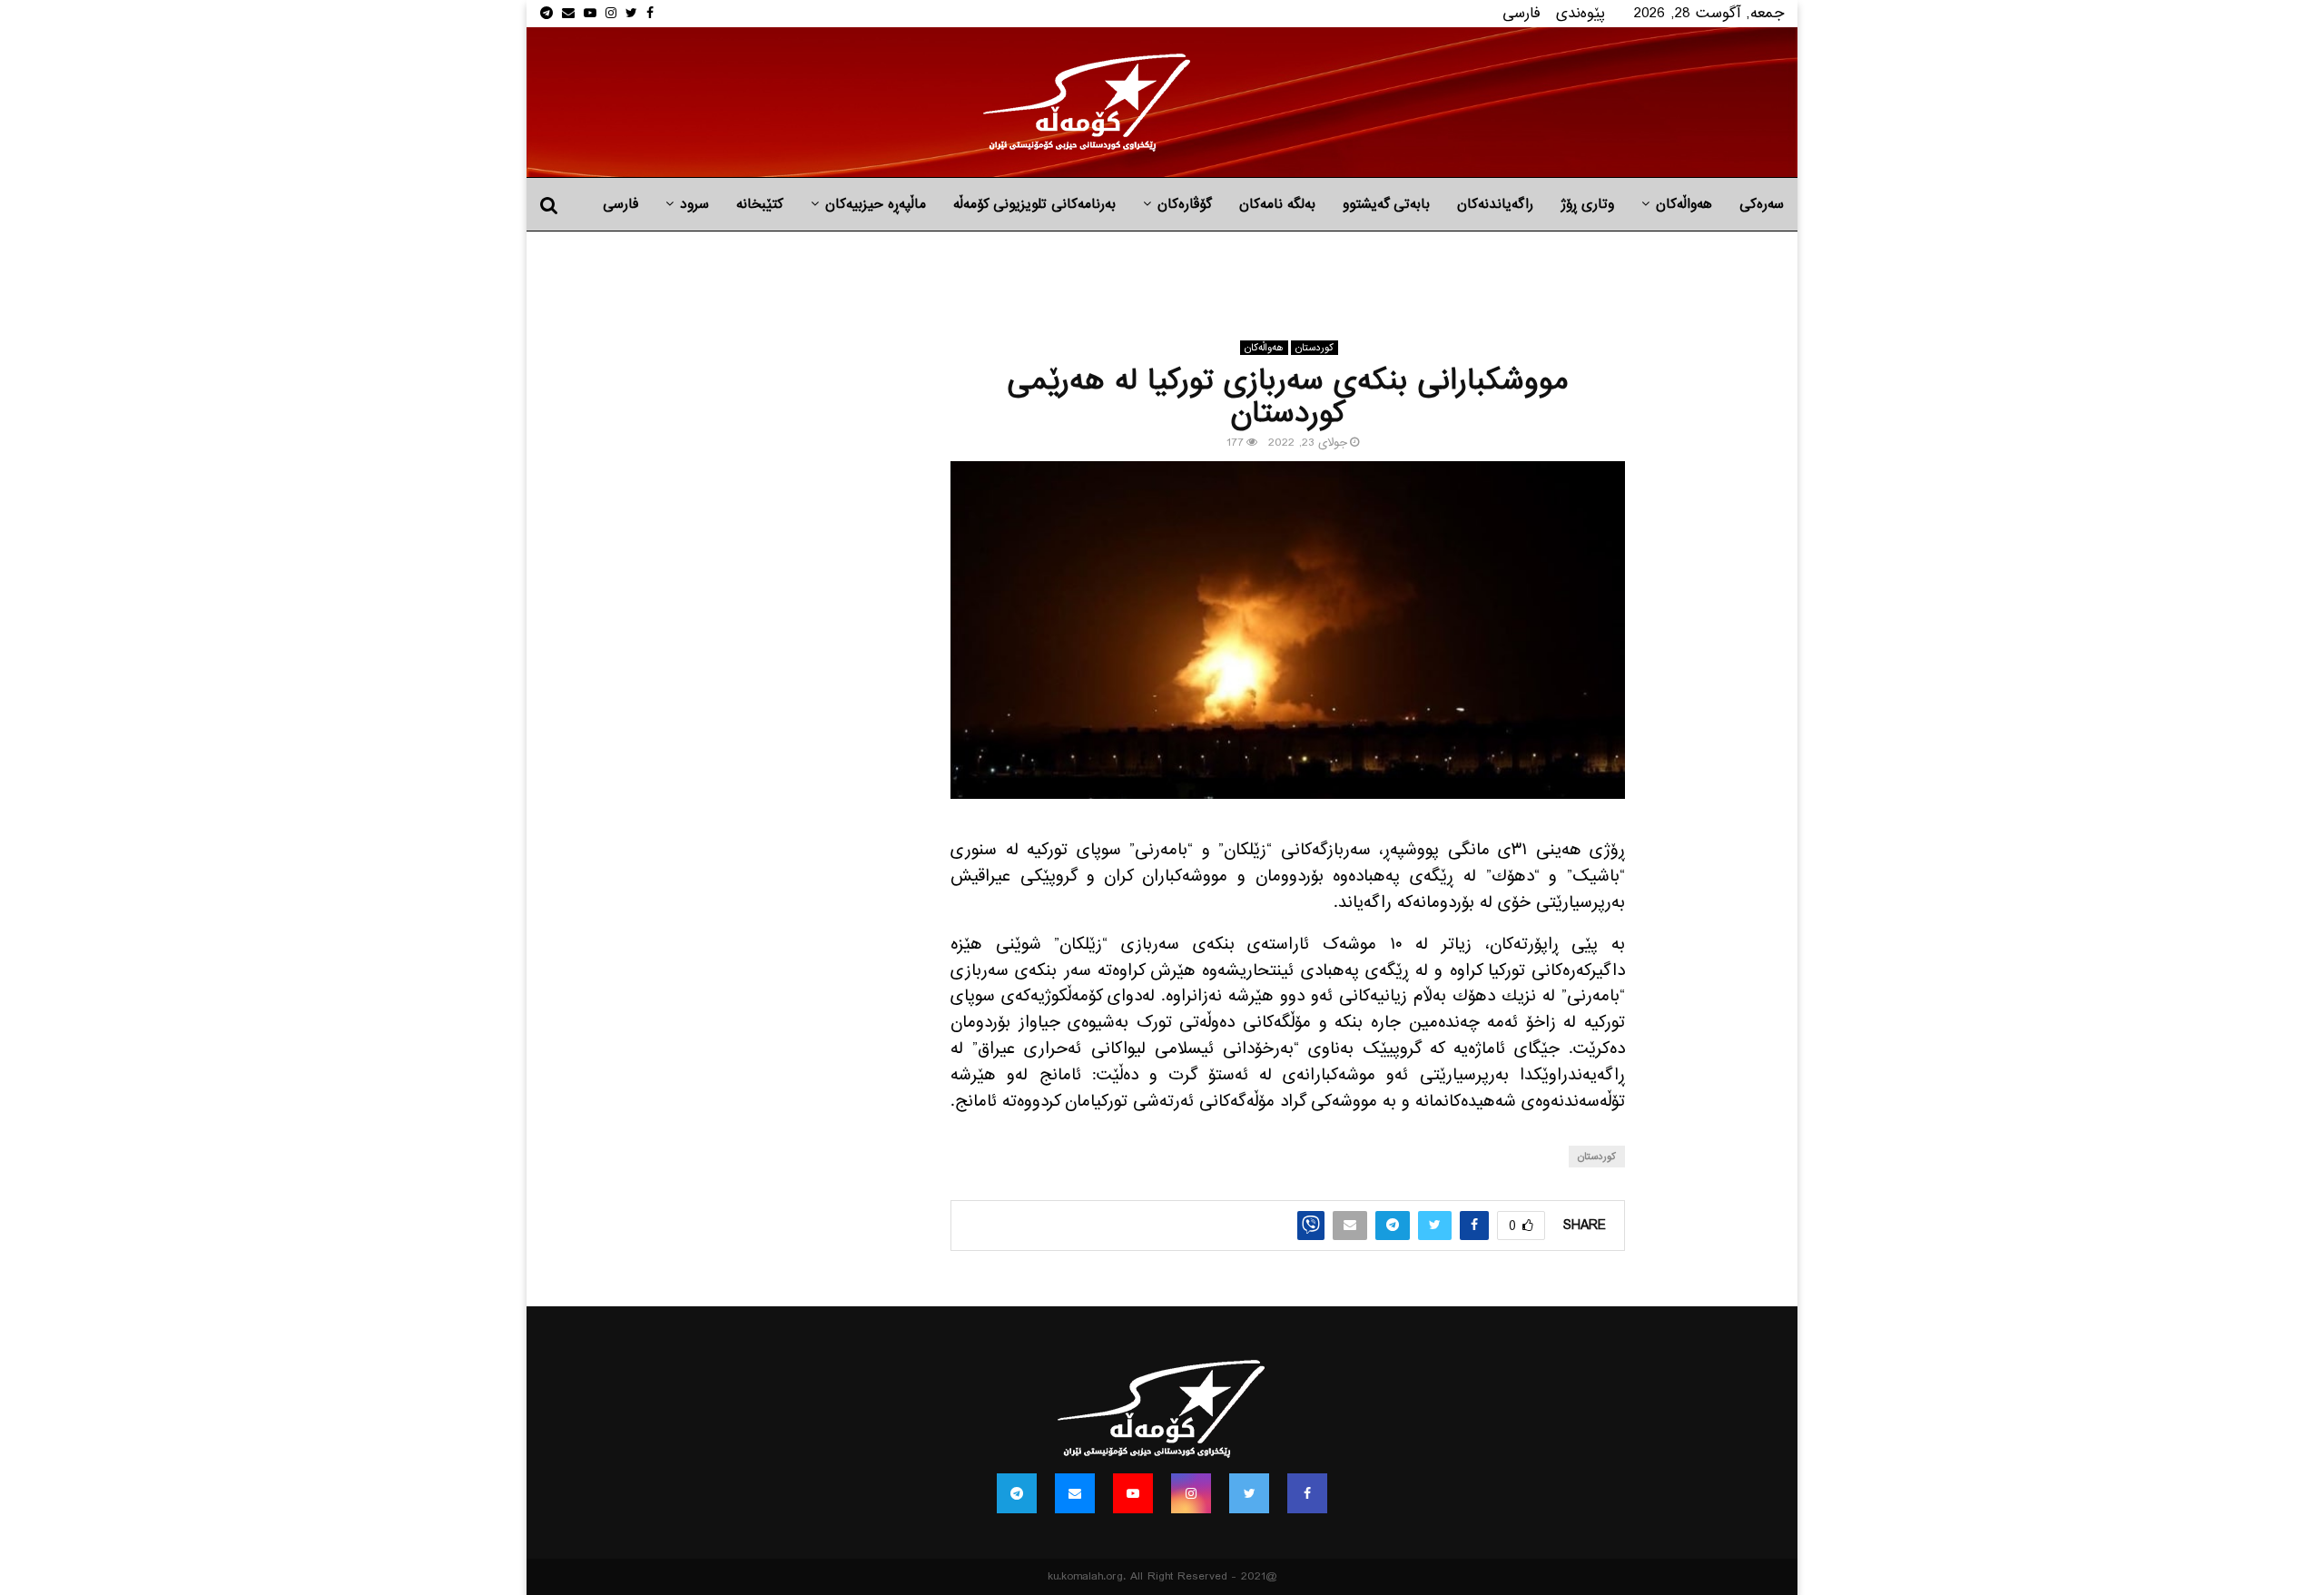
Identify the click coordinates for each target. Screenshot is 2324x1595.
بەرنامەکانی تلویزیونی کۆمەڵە (1034, 204)
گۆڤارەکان (1185, 204)
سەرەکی (1762, 204)
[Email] (1075, 1493)
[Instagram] (1191, 1493)
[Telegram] (1017, 1493)
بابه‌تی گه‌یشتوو (1386, 204)
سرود (694, 204)
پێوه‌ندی (1581, 13)
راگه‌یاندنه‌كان (1495, 204)
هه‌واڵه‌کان (1684, 204)
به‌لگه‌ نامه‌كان (1277, 204)
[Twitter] (1249, 1493)
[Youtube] (1133, 1493)
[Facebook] (1307, 1493)
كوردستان (1315, 348)
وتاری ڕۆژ (1587, 204)
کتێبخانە (760, 204)
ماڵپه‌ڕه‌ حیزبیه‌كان (876, 204)
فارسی (1521, 13)
